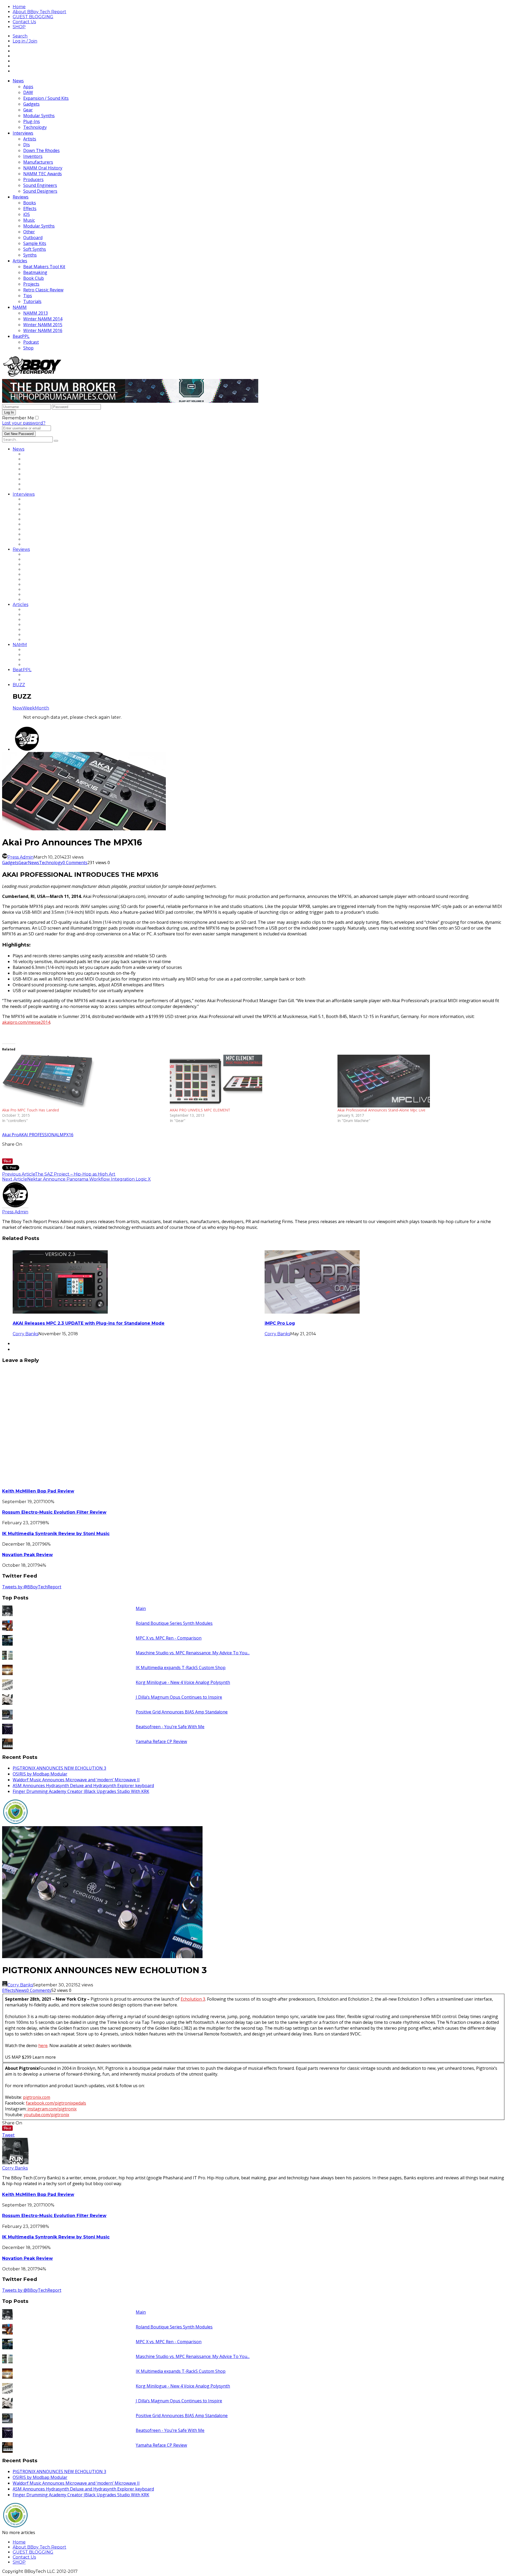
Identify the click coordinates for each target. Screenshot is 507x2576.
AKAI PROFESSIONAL (39, 1135)
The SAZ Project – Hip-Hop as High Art (75, 1174)
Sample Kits (35, 243)
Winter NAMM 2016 (43, 330)
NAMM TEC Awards (43, 174)
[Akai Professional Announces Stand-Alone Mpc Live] (419, 1081)
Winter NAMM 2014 (43, 319)
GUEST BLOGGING (33, 17)
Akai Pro (10, 1135)
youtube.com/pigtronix (46, 2115)
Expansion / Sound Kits (46, 98)
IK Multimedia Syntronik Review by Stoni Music (56, 1534)
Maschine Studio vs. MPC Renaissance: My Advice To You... (193, 1653)
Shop (28, 348)
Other (29, 232)
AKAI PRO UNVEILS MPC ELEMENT (200, 1110)
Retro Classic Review (43, 290)
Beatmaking (35, 272)
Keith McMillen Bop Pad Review (38, 1491)
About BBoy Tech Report (39, 12)
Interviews (23, 133)
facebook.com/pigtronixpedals (56, 2103)
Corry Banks (277, 1334)
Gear (28, 110)
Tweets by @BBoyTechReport (32, 1587)
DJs (27, 145)
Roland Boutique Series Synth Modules (174, 1623)
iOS (27, 214)
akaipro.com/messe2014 (26, 1022)
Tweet (8, 2135)
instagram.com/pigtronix (51, 2109)
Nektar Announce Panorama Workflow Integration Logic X (89, 1179)
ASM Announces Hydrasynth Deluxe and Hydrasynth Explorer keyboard (83, 1786)
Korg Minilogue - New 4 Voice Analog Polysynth (183, 1682)
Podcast (31, 342)
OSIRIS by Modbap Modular (40, 1774)
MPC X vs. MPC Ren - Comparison (169, 1638)
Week (29, 708)
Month (42, 708)
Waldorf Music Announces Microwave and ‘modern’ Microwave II (76, 1780)
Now (18, 708)
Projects (31, 284)
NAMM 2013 (36, 313)
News (18, 81)
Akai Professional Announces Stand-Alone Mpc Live (381, 1110)
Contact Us (24, 22)
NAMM (20, 307)
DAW (28, 92)
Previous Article (18, 1174)
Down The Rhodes (41, 150)
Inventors (33, 156)
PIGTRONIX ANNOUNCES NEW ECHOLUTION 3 (59, 1768)
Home (19, 7)
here (43, 2045)
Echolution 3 (193, 1999)
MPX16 (67, 1135)
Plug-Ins (32, 121)
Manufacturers (38, 162)
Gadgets (31, 104)
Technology (35, 127)
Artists (30, 139)
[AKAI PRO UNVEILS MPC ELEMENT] (251, 1081)
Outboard (33, 238)
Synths (30, 255)
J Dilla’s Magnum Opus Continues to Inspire (179, 1697)
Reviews (21, 197)
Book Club (34, 278)
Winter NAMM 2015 (43, 325)
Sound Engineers (40, 185)
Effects (30, 209)
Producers (33, 179)
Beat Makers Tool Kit (44, 267)
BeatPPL (21, 336)
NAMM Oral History (43, 168)
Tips (28, 296)
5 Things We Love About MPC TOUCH (307, 1323)
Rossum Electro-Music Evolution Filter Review (54, 1512)
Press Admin (20, 857)
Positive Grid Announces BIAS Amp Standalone (182, 1712)
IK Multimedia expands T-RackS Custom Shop (181, 1668)
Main (141, 1608)
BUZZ (19, 685)
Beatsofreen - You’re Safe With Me (170, 1727)
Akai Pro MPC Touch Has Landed (30, 1110)
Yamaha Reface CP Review (161, 1741)
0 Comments (75, 863)
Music (29, 220)
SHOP (19, 27)
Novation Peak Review (27, 1555)
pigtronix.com (37, 2097)
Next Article (15, 1179)
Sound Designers (40, 191)
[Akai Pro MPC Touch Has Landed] (83, 1081)
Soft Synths (35, 249)
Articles (20, 261)
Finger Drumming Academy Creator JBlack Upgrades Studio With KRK (81, 1791)
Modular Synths (39, 116)
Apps (28, 87)
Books (30, 203)
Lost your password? (24, 423)
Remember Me (18, 418)
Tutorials (32, 301)
